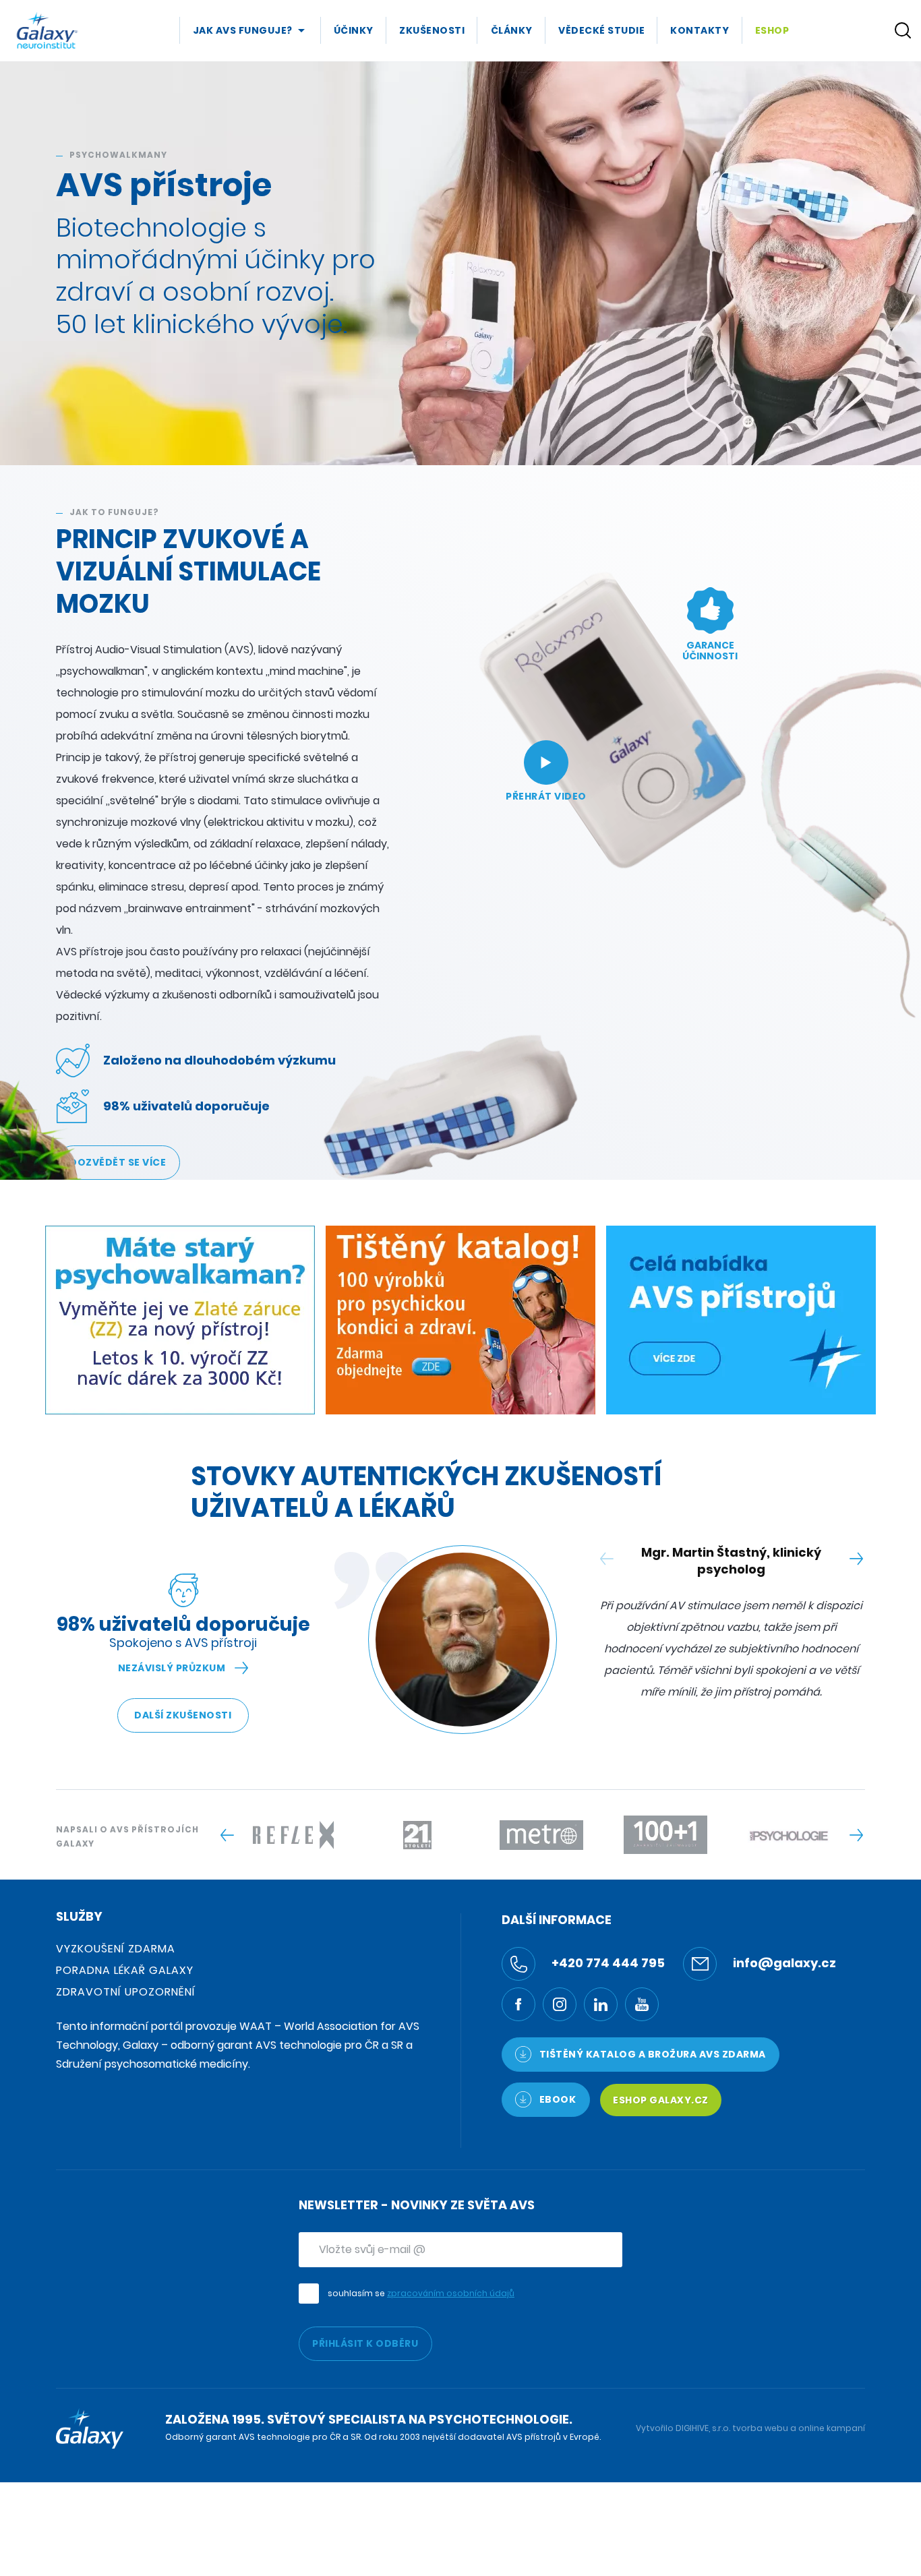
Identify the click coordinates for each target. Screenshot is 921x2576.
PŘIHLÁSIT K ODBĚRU (365, 2343)
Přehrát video (546, 796)
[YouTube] (642, 2004)
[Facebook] (518, 2004)
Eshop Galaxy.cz (661, 2100)
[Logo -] (293, 1835)
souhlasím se (421, 2293)
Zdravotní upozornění (126, 1992)
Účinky (354, 30)
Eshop (772, 30)
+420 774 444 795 (607, 1963)
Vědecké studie (601, 30)
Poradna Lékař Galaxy (125, 1970)
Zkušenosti (432, 30)
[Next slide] (856, 1559)
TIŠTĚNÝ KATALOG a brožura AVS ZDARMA (651, 2054)
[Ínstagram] (560, 2004)
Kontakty (700, 30)
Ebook (556, 2099)
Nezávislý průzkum (172, 1668)
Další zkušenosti (183, 1715)
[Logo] (47, 30)
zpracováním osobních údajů (451, 2293)
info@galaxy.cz (783, 1963)
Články (512, 30)
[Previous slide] (227, 1835)
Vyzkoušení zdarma (116, 1949)
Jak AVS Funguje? (243, 30)
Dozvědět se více (118, 1162)
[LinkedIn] (601, 2004)
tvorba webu (760, 2428)
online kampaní (832, 2428)
